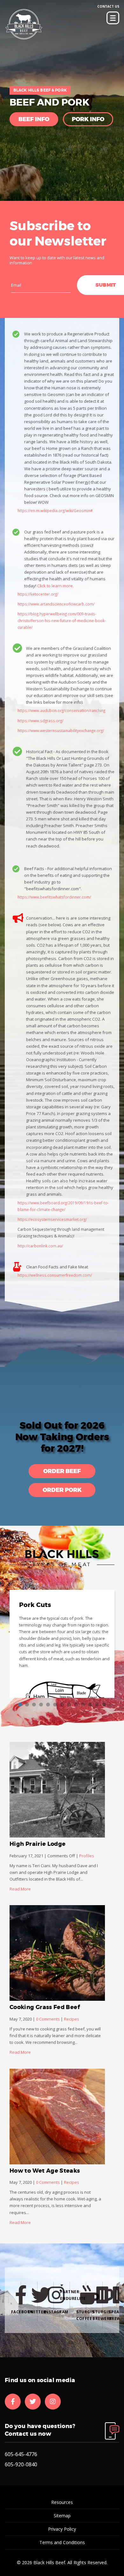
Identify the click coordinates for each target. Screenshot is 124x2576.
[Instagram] (53, 2402)
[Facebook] (13, 2402)
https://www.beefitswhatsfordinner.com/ (54, 897)
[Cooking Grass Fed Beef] (57, 1953)
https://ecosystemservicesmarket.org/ (52, 1219)
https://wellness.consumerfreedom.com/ (55, 1275)
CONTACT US (108, 6)
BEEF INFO (34, 119)
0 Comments (48, 2019)
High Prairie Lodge (38, 1844)
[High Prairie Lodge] (57, 1790)
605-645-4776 (21, 2454)
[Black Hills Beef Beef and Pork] (24, 25)
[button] (62, 1471)
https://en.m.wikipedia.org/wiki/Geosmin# (55, 510)
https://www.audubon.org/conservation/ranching (61, 710)
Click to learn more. (55, 586)
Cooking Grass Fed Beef (45, 2007)
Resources (62, 2502)
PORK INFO (88, 119)
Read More (20, 1889)
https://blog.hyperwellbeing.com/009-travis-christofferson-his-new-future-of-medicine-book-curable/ (62, 620)
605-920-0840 (21, 2464)
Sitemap (62, 2516)
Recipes (72, 2019)
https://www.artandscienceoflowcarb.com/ (56, 604)
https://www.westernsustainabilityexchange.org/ (61, 730)
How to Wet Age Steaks (45, 2171)
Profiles (87, 1856)
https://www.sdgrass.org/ (40, 721)
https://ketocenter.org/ (38, 594)
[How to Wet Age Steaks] (57, 2117)
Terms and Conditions (62, 2542)
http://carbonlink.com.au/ (40, 1246)
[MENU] (113, 18)
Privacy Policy (62, 2529)
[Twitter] (33, 2402)
